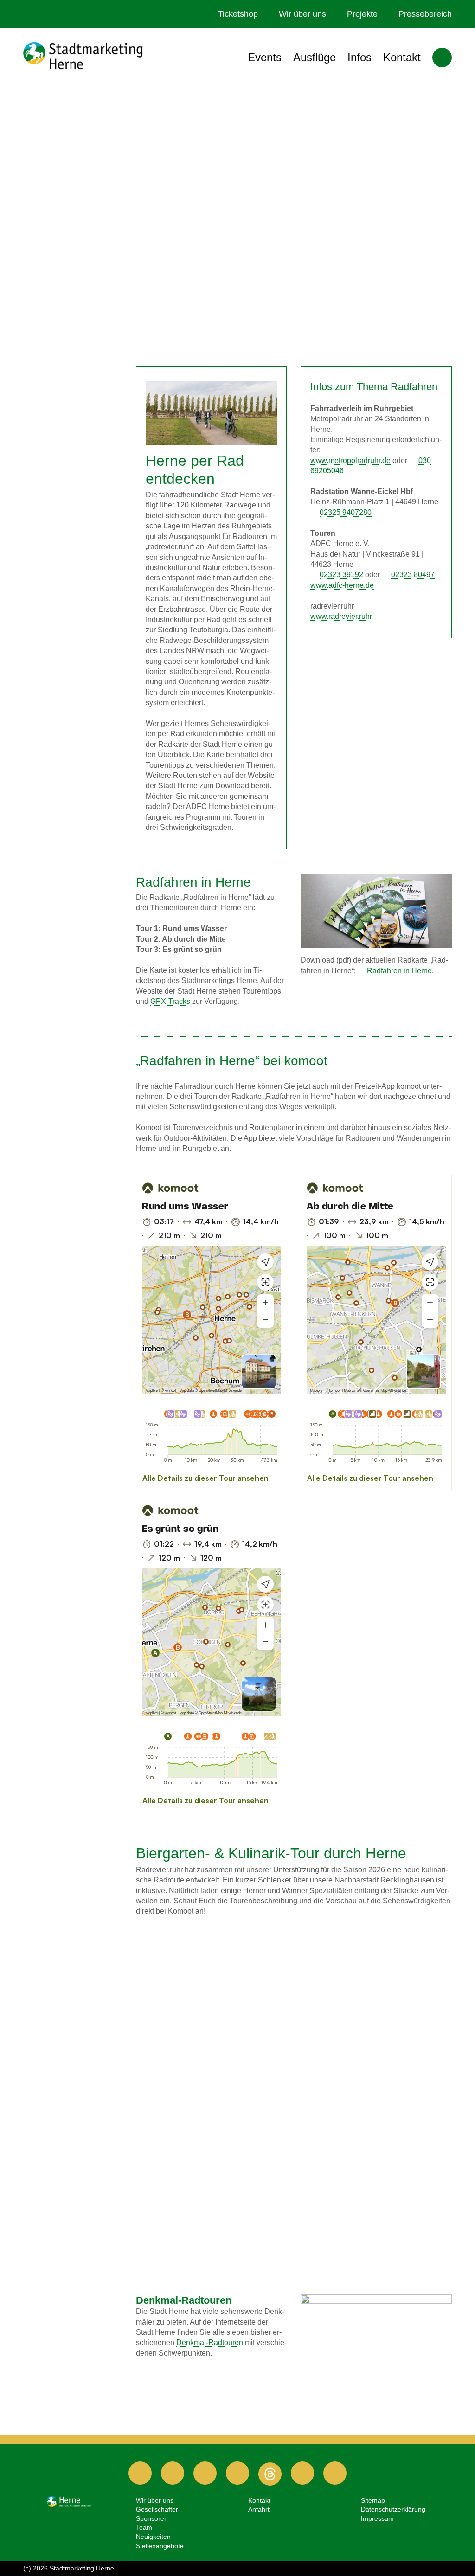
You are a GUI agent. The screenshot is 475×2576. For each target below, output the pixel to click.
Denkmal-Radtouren (210, 2342)
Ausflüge (315, 57)
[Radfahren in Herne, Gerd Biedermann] (212, 413)
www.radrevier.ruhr (341, 616)
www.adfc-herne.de (342, 585)
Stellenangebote (160, 2546)
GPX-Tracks (170, 1001)
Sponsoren (152, 2518)
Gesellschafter (157, 2509)
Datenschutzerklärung (393, 2509)
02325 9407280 (346, 512)
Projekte (362, 14)
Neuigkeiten (153, 2537)
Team (144, 2527)
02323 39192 (341, 575)
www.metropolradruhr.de (350, 460)
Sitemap (373, 2500)
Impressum (377, 2518)
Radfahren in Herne (399, 971)
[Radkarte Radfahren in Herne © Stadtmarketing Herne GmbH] (376, 911)
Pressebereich (425, 14)
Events (265, 57)
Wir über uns (302, 14)
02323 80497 (413, 575)
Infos (359, 57)
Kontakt (402, 57)
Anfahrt (259, 2509)
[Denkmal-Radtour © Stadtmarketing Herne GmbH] (376, 2331)
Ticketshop (238, 14)
